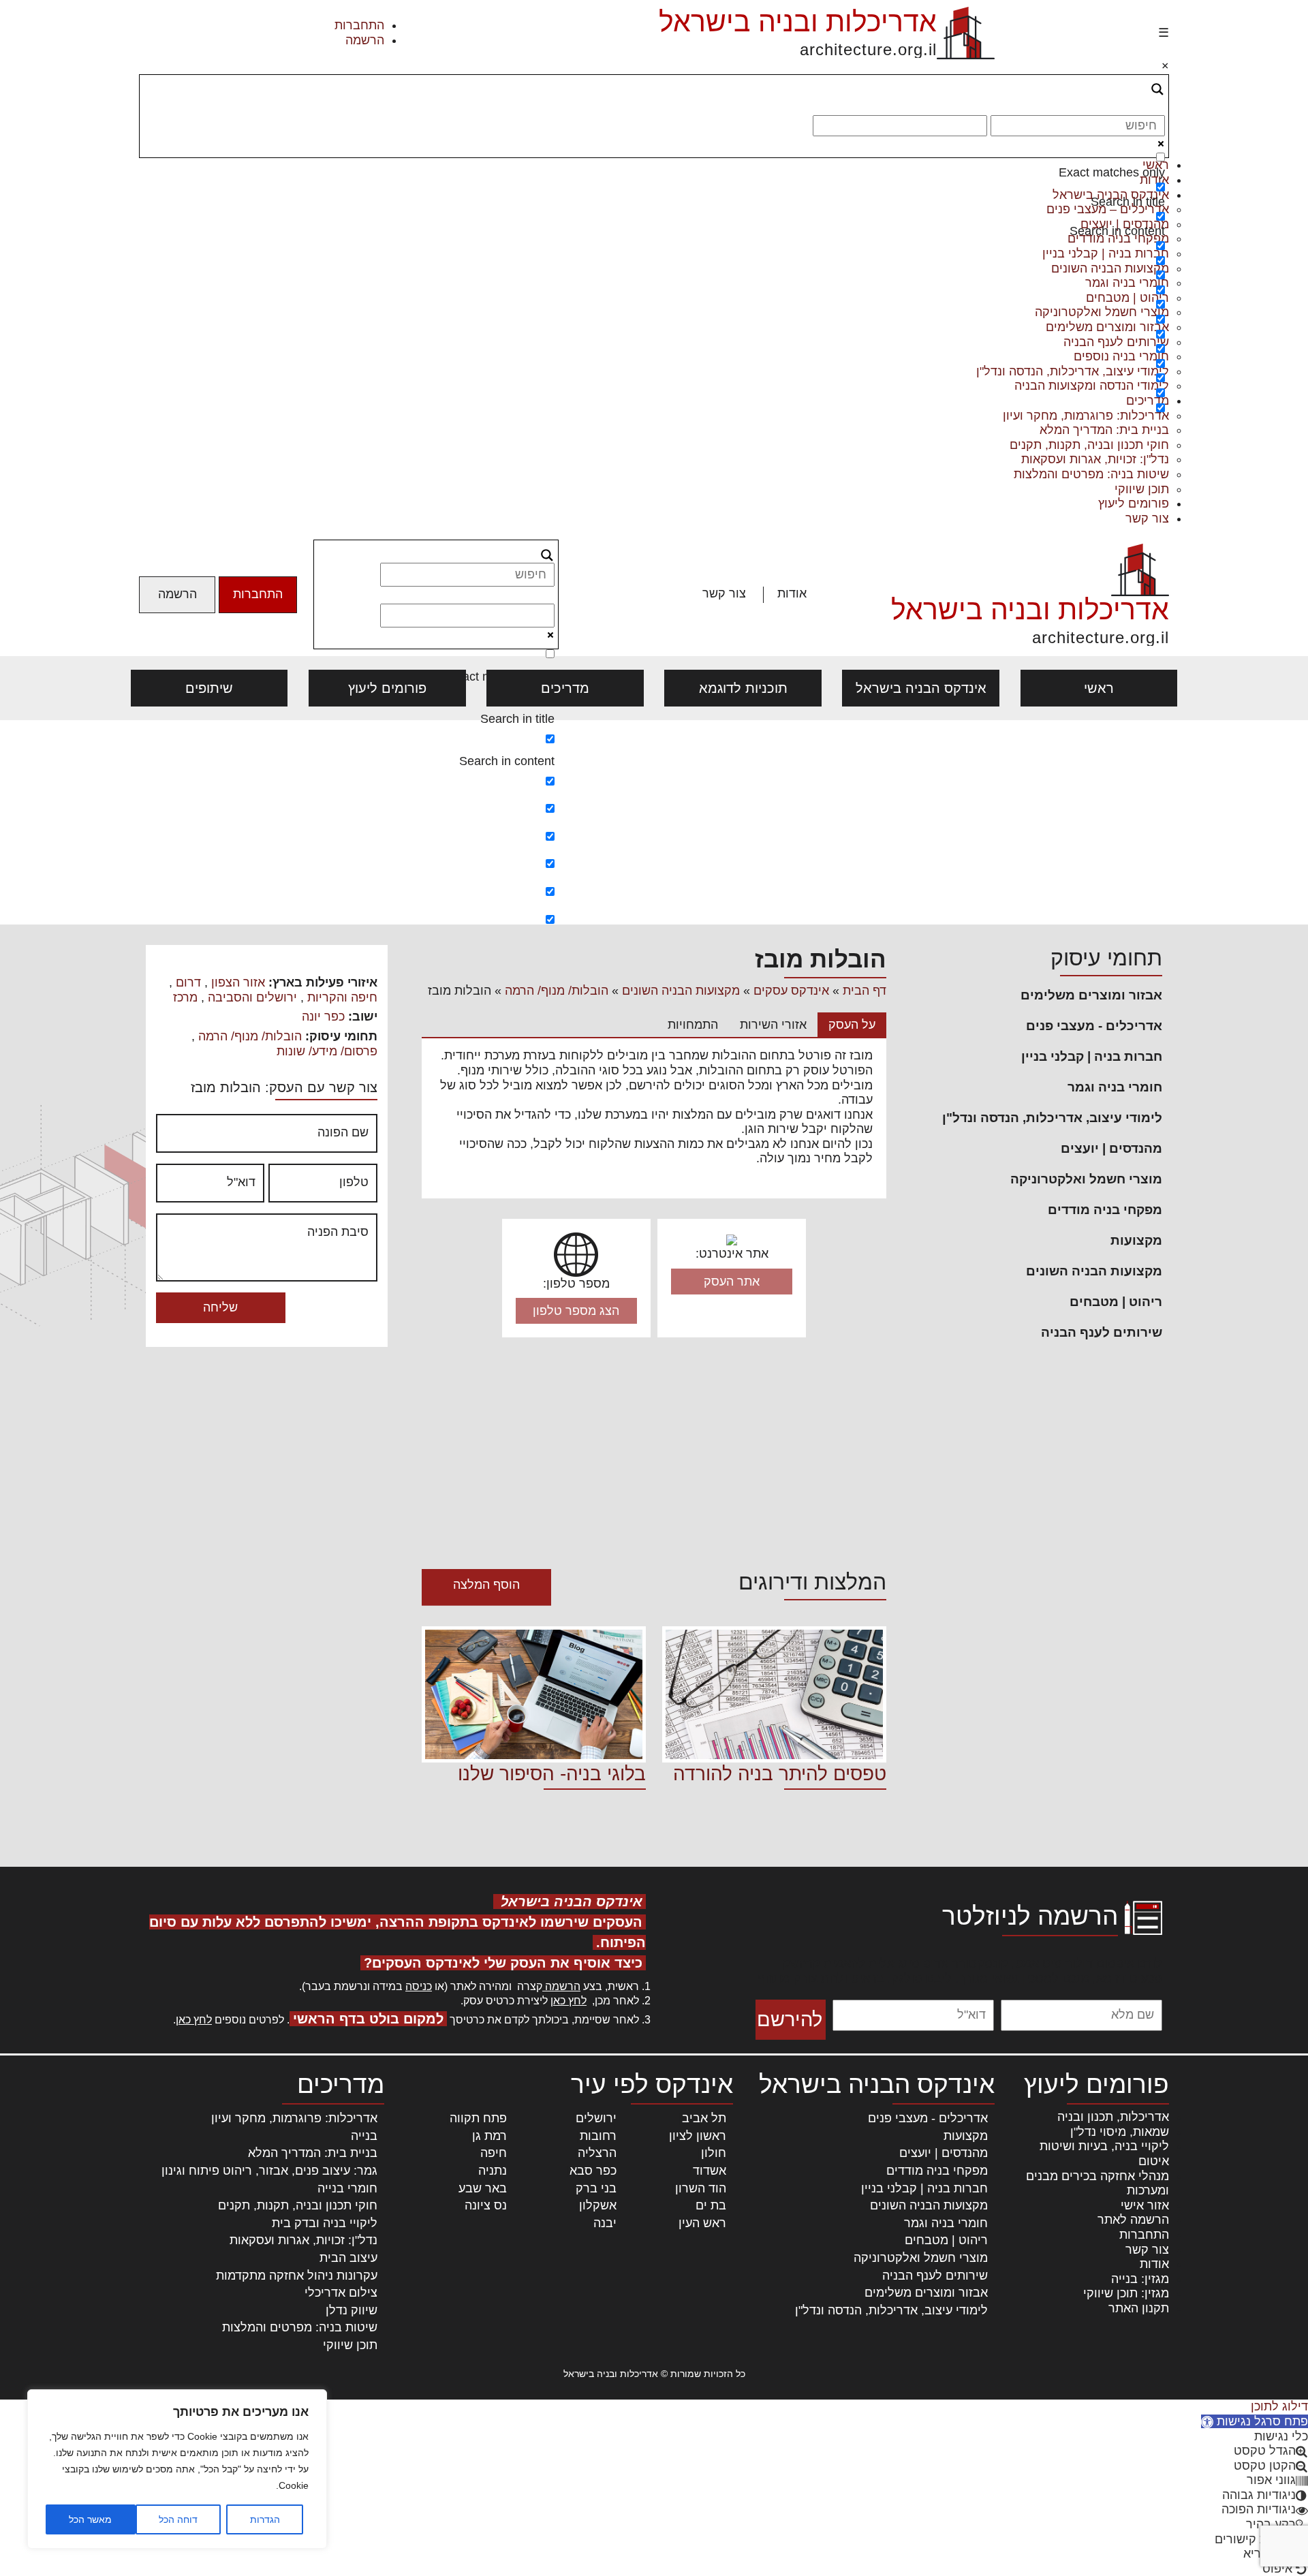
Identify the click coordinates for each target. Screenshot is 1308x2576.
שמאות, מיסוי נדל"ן (1120, 2132)
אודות (792, 593)
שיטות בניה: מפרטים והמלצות (1091, 474)
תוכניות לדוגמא (743, 688)
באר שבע (483, 2188)
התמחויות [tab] (693, 1025)
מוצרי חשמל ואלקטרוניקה (1086, 1179)
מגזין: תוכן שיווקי (1126, 2293)
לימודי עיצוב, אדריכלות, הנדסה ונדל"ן (1052, 1118)
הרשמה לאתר (1133, 2220)
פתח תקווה (478, 2118)
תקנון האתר (1139, 2308)
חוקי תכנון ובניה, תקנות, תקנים (1089, 445)
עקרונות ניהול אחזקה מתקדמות (297, 2276)
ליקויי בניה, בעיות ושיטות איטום (1104, 2154)
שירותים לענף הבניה (1102, 1332)
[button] (1255, 2421)
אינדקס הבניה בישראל (921, 688)
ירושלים (596, 2118)
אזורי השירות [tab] (773, 1025)
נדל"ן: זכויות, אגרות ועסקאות (1095, 459)
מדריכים (565, 688)
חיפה (494, 2153)
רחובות (598, 2136)
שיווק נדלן (352, 2310)
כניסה (419, 1986)
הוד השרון (701, 2188)
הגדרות (265, 2519)
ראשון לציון (698, 2136)
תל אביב (704, 2118)
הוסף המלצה (486, 1585)
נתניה (493, 2171)
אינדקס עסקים (791, 991)
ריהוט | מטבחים (1116, 1302)
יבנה (605, 2223)
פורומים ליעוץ (1134, 503)
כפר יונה (323, 1017)
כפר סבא (593, 2171)
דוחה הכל (178, 2519)
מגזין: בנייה (1140, 2279)
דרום (188, 982)
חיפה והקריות (342, 997)
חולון (714, 2153)
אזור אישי (1145, 2205)
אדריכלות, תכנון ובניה (1113, 2117)
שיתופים (209, 688)
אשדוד (710, 2171)
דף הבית (865, 991)
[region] (177, 2469)
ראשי (1099, 688)
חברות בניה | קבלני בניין (1092, 1056)
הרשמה (365, 40)
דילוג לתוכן (1279, 2406)
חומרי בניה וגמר (1115, 1087)
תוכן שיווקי (1142, 489)
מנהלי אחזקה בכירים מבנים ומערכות (1097, 2184)
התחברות (359, 25)
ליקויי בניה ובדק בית (325, 2223)
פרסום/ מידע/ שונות (327, 1051)
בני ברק (596, 2188)
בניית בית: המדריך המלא (1104, 430)
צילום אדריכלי (341, 2293)
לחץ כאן (569, 2001)
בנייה (364, 2136)
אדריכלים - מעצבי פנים (1094, 1026)
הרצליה (597, 2153)
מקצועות (1136, 1240)
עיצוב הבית (348, 2258)
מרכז (185, 997)
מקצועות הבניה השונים (1094, 1271)
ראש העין (702, 2223)
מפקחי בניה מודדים (1105, 1210)
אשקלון (598, 2205)
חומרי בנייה (347, 2188)
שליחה (220, 1307)
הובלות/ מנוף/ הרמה (557, 991)
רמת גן (489, 2136)
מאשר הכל (90, 2519)
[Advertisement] (654, 822)
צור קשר (1147, 518)
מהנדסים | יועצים (1111, 1148)
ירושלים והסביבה (252, 997)
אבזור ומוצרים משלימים (1091, 995)
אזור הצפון (238, 982)
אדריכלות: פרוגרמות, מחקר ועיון (294, 2118)
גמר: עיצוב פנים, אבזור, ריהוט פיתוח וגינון (269, 2171)
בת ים (711, 2205)
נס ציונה (486, 2205)
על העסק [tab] (852, 1025)
